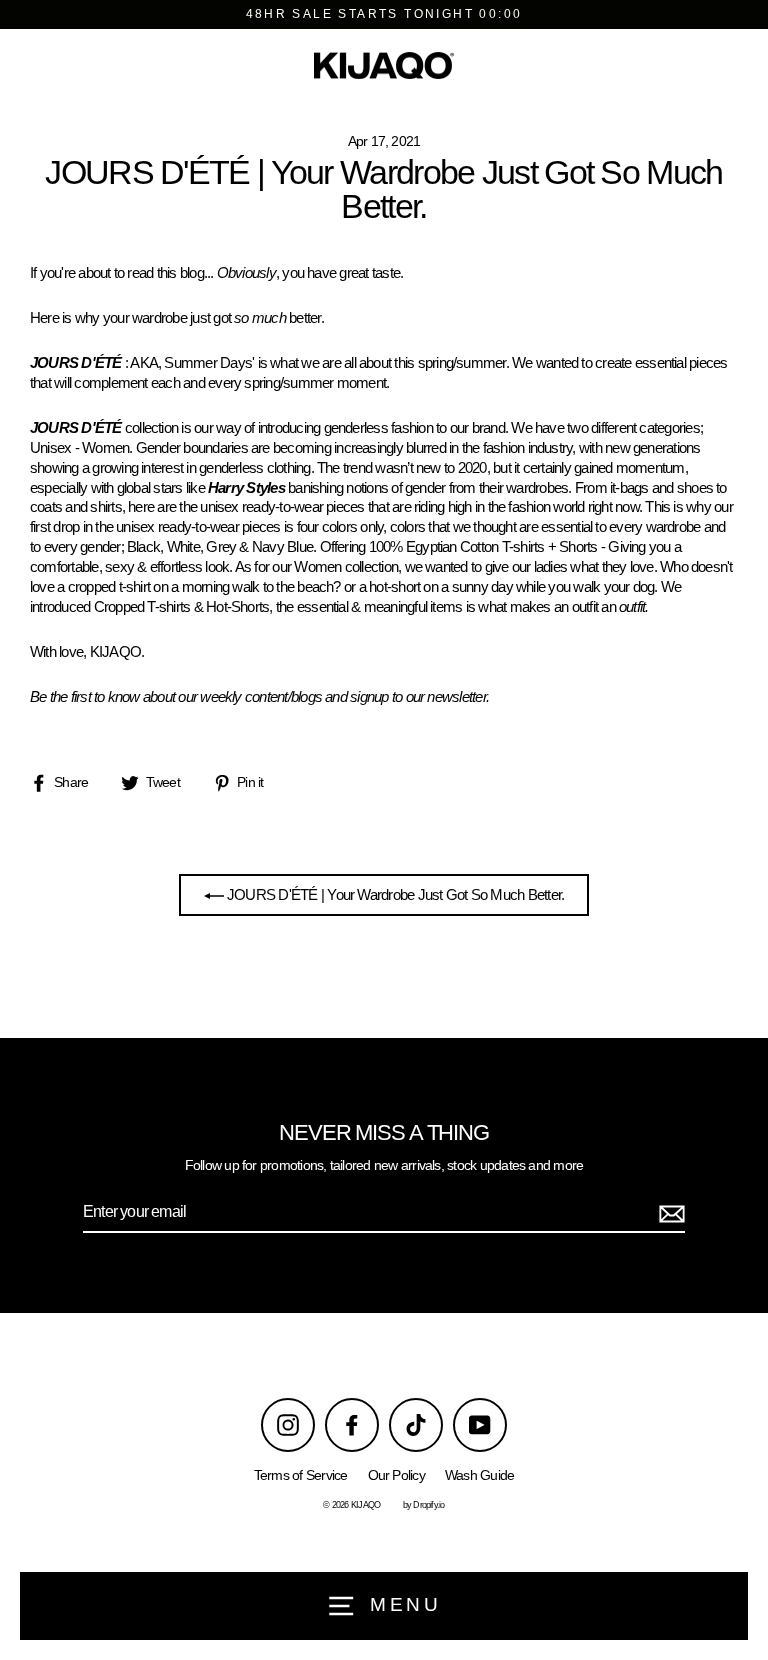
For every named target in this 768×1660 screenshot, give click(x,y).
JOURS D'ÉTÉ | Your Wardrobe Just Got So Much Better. (394, 894)
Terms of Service (301, 1475)
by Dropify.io (424, 1505)
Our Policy (396, 1475)
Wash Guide (479, 1475)
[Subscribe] (669, 1213)
